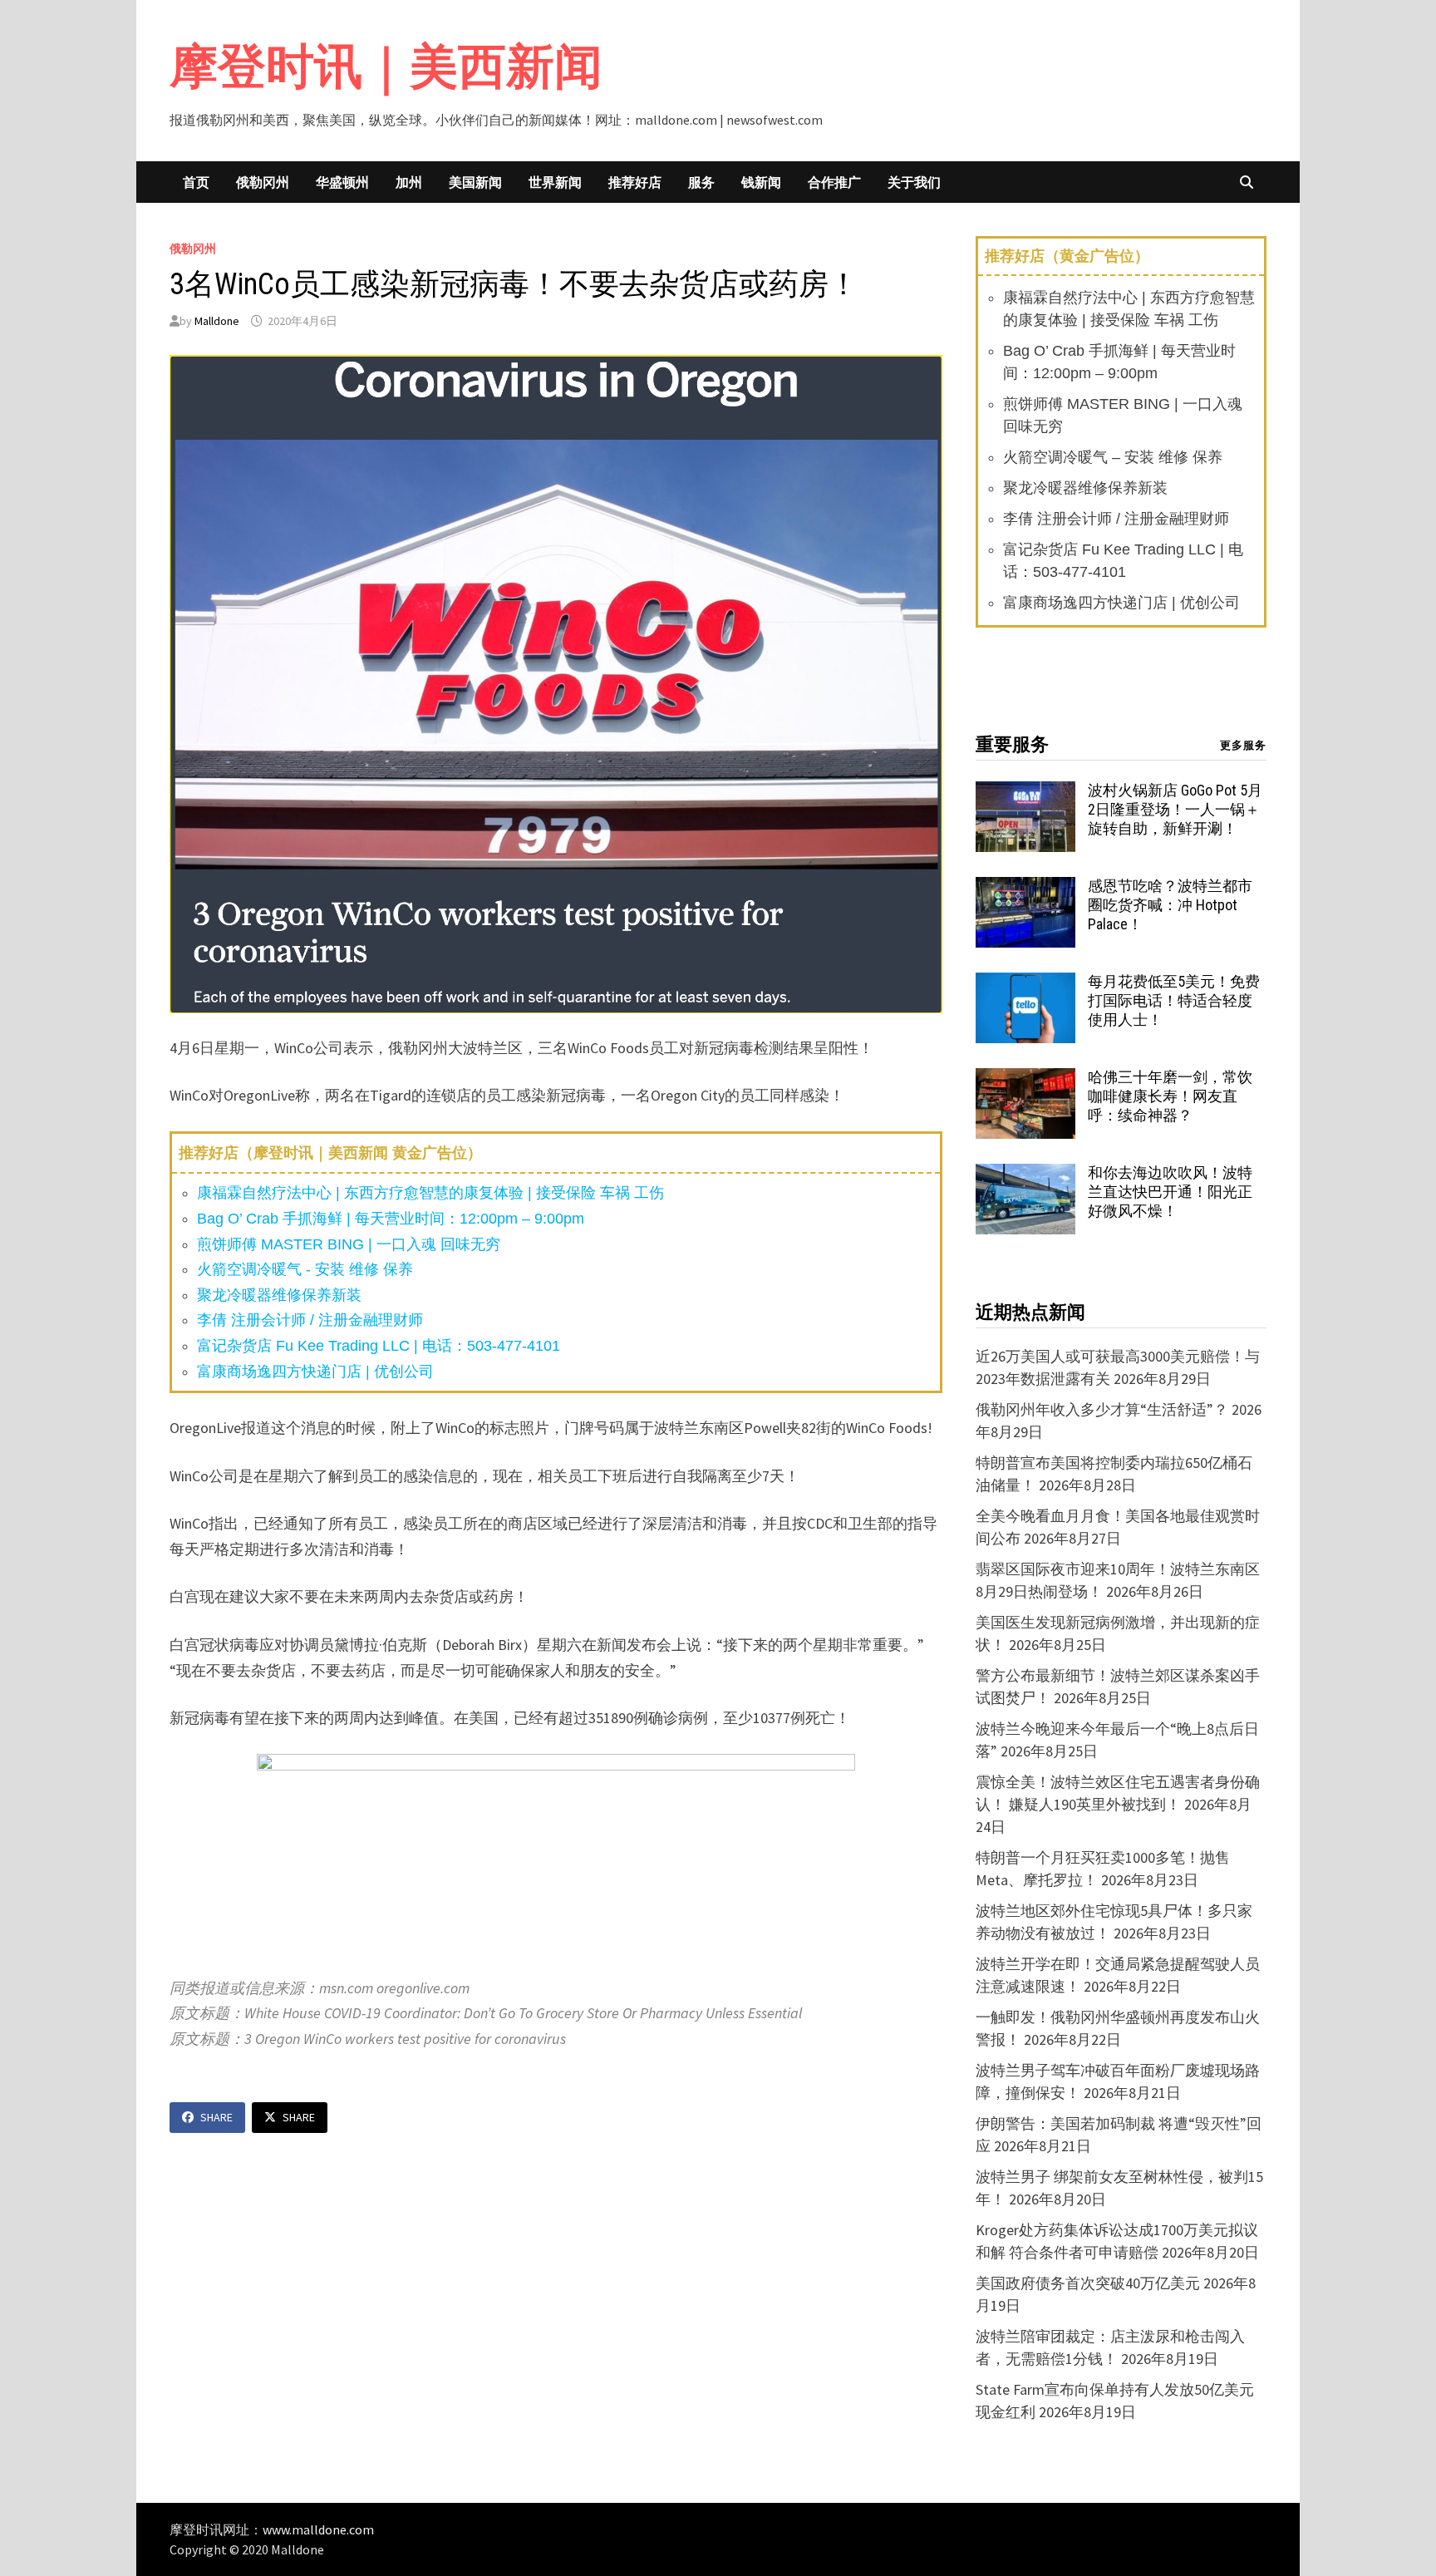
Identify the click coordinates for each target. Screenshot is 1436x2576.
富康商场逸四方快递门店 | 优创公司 (315, 1372)
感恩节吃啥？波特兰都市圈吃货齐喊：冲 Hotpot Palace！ (1170, 905)
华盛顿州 (342, 182)
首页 (196, 182)
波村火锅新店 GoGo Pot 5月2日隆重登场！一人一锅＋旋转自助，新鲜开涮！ (1175, 809)
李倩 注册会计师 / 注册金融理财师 (310, 1320)
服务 (701, 182)
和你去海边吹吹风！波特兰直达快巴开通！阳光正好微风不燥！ (1170, 1192)
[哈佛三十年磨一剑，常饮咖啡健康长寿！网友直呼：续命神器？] (1025, 1079)
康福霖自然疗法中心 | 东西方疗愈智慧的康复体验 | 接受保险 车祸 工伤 (430, 1193)
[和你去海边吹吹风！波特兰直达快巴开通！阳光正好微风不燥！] (1025, 1175)
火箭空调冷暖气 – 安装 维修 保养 (1113, 457)
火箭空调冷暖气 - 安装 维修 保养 (305, 1269)
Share (216, 2117)
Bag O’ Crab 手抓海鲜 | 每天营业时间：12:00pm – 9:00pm (391, 1219)
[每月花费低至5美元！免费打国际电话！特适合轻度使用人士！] (1025, 984)
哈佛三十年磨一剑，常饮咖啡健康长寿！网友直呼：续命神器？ (1170, 1096)
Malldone (217, 321)
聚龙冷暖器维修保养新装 (279, 1295)
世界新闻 (555, 182)
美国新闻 (475, 182)
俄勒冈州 (263, 182)
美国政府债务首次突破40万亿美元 (1088, 2283)
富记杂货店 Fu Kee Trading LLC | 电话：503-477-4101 (379, 1346)
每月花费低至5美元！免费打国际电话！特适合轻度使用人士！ (1174, 1000)
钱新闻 (761, 182)
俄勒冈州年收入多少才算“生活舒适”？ (1102, 1409)
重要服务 (1012, 744)
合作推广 (834, 182)
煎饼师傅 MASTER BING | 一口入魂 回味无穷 (349, 1244)
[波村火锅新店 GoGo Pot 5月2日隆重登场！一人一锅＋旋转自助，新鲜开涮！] (1025, 793)
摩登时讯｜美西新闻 (386, 66)
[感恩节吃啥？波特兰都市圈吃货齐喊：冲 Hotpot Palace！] (1025, 888)
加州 (409, 182)
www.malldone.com (318, 2529)
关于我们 (914, 182)
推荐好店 (635, 182)
